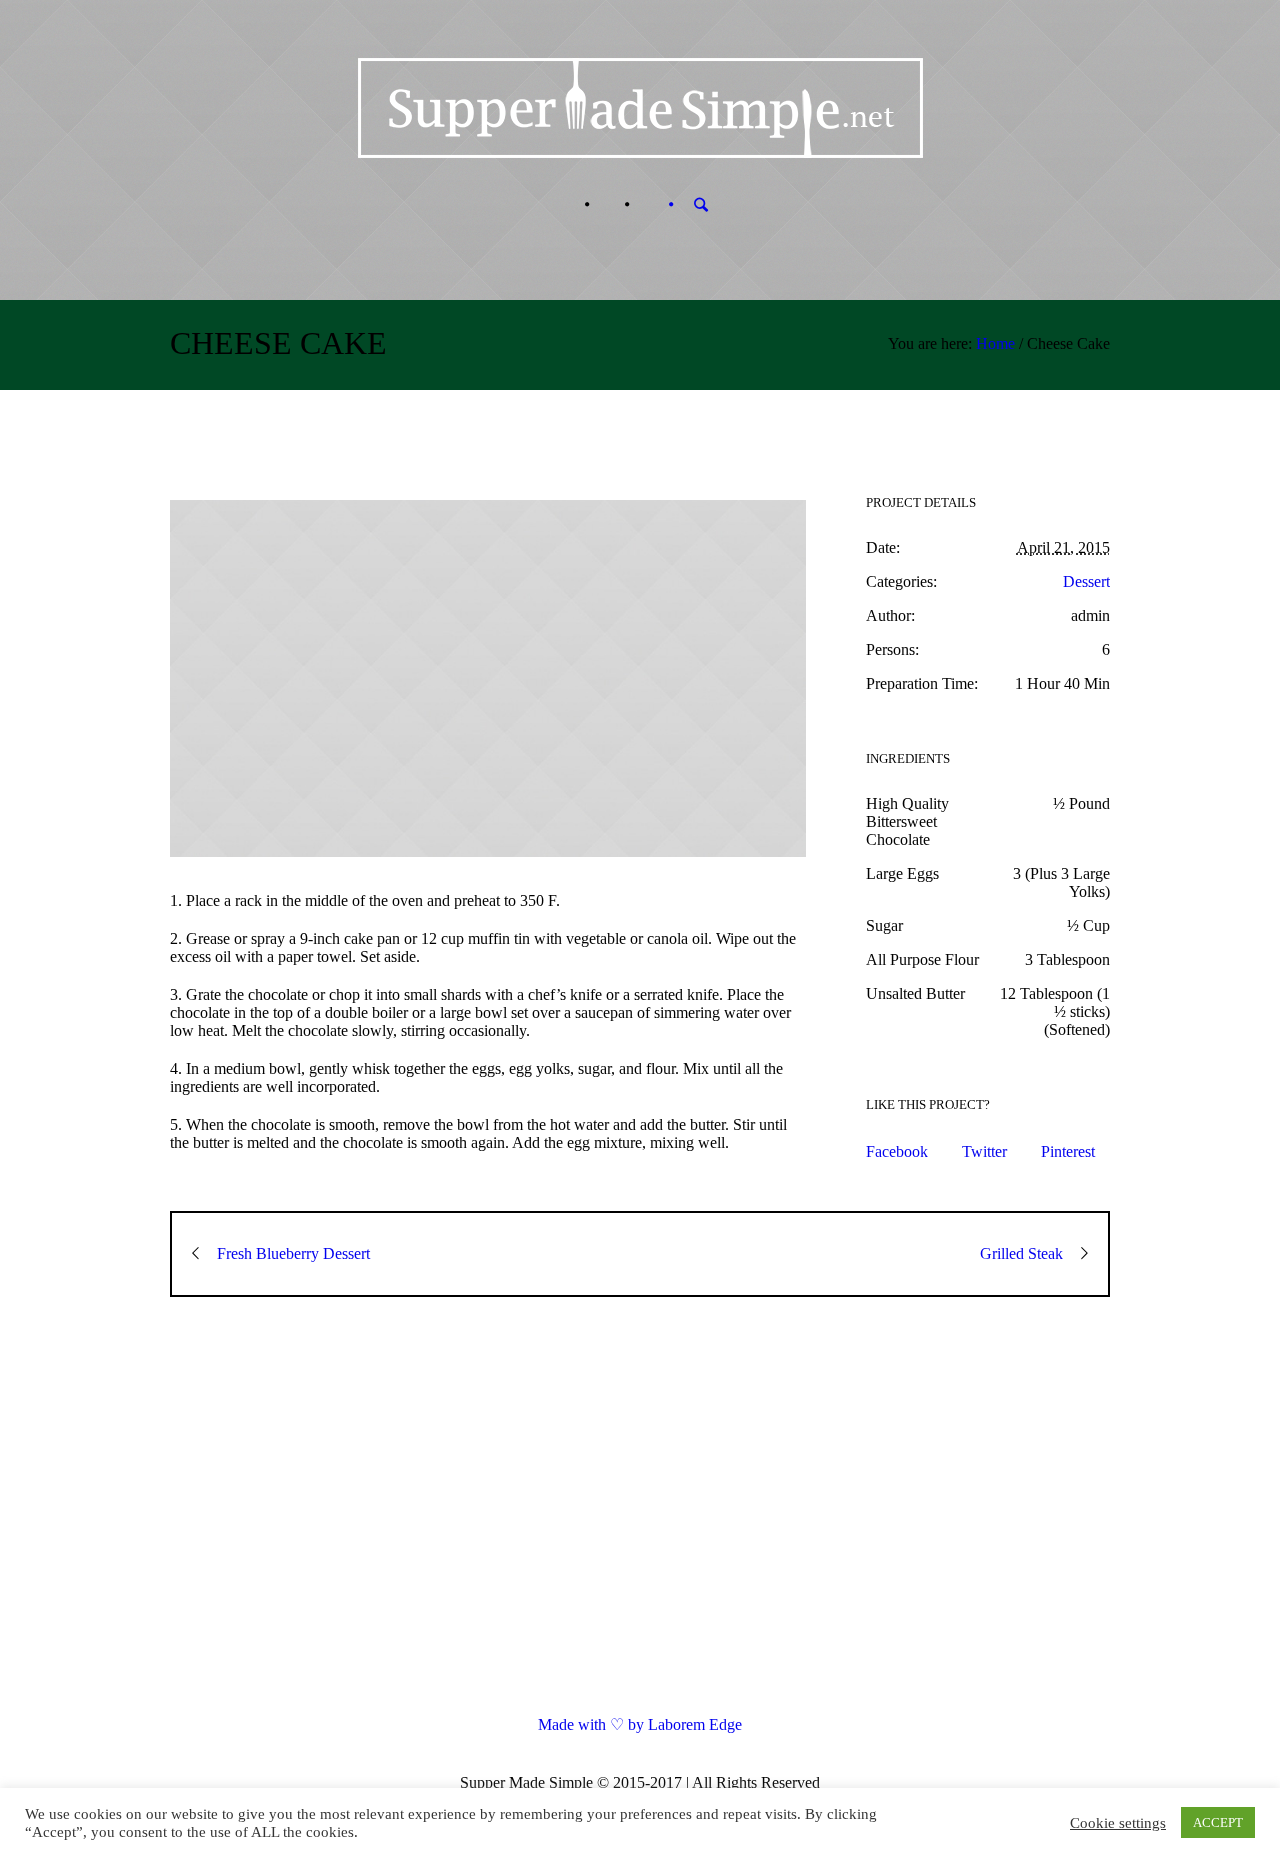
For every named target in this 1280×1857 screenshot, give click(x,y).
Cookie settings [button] (1118, 1823)
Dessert (1086, 581)
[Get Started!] (647, 205)
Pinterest (1068, 1151)
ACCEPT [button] (1218, 1822)
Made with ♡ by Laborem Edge (640, 1724)
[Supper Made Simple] (640, 1523)
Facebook (897, 1151)
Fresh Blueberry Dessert (293, 1253)
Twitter (984, 1151)
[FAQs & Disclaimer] (607, 205)
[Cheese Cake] (488, 678)
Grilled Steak (1021, 1253)
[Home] (567, 205)
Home (995, 343)
